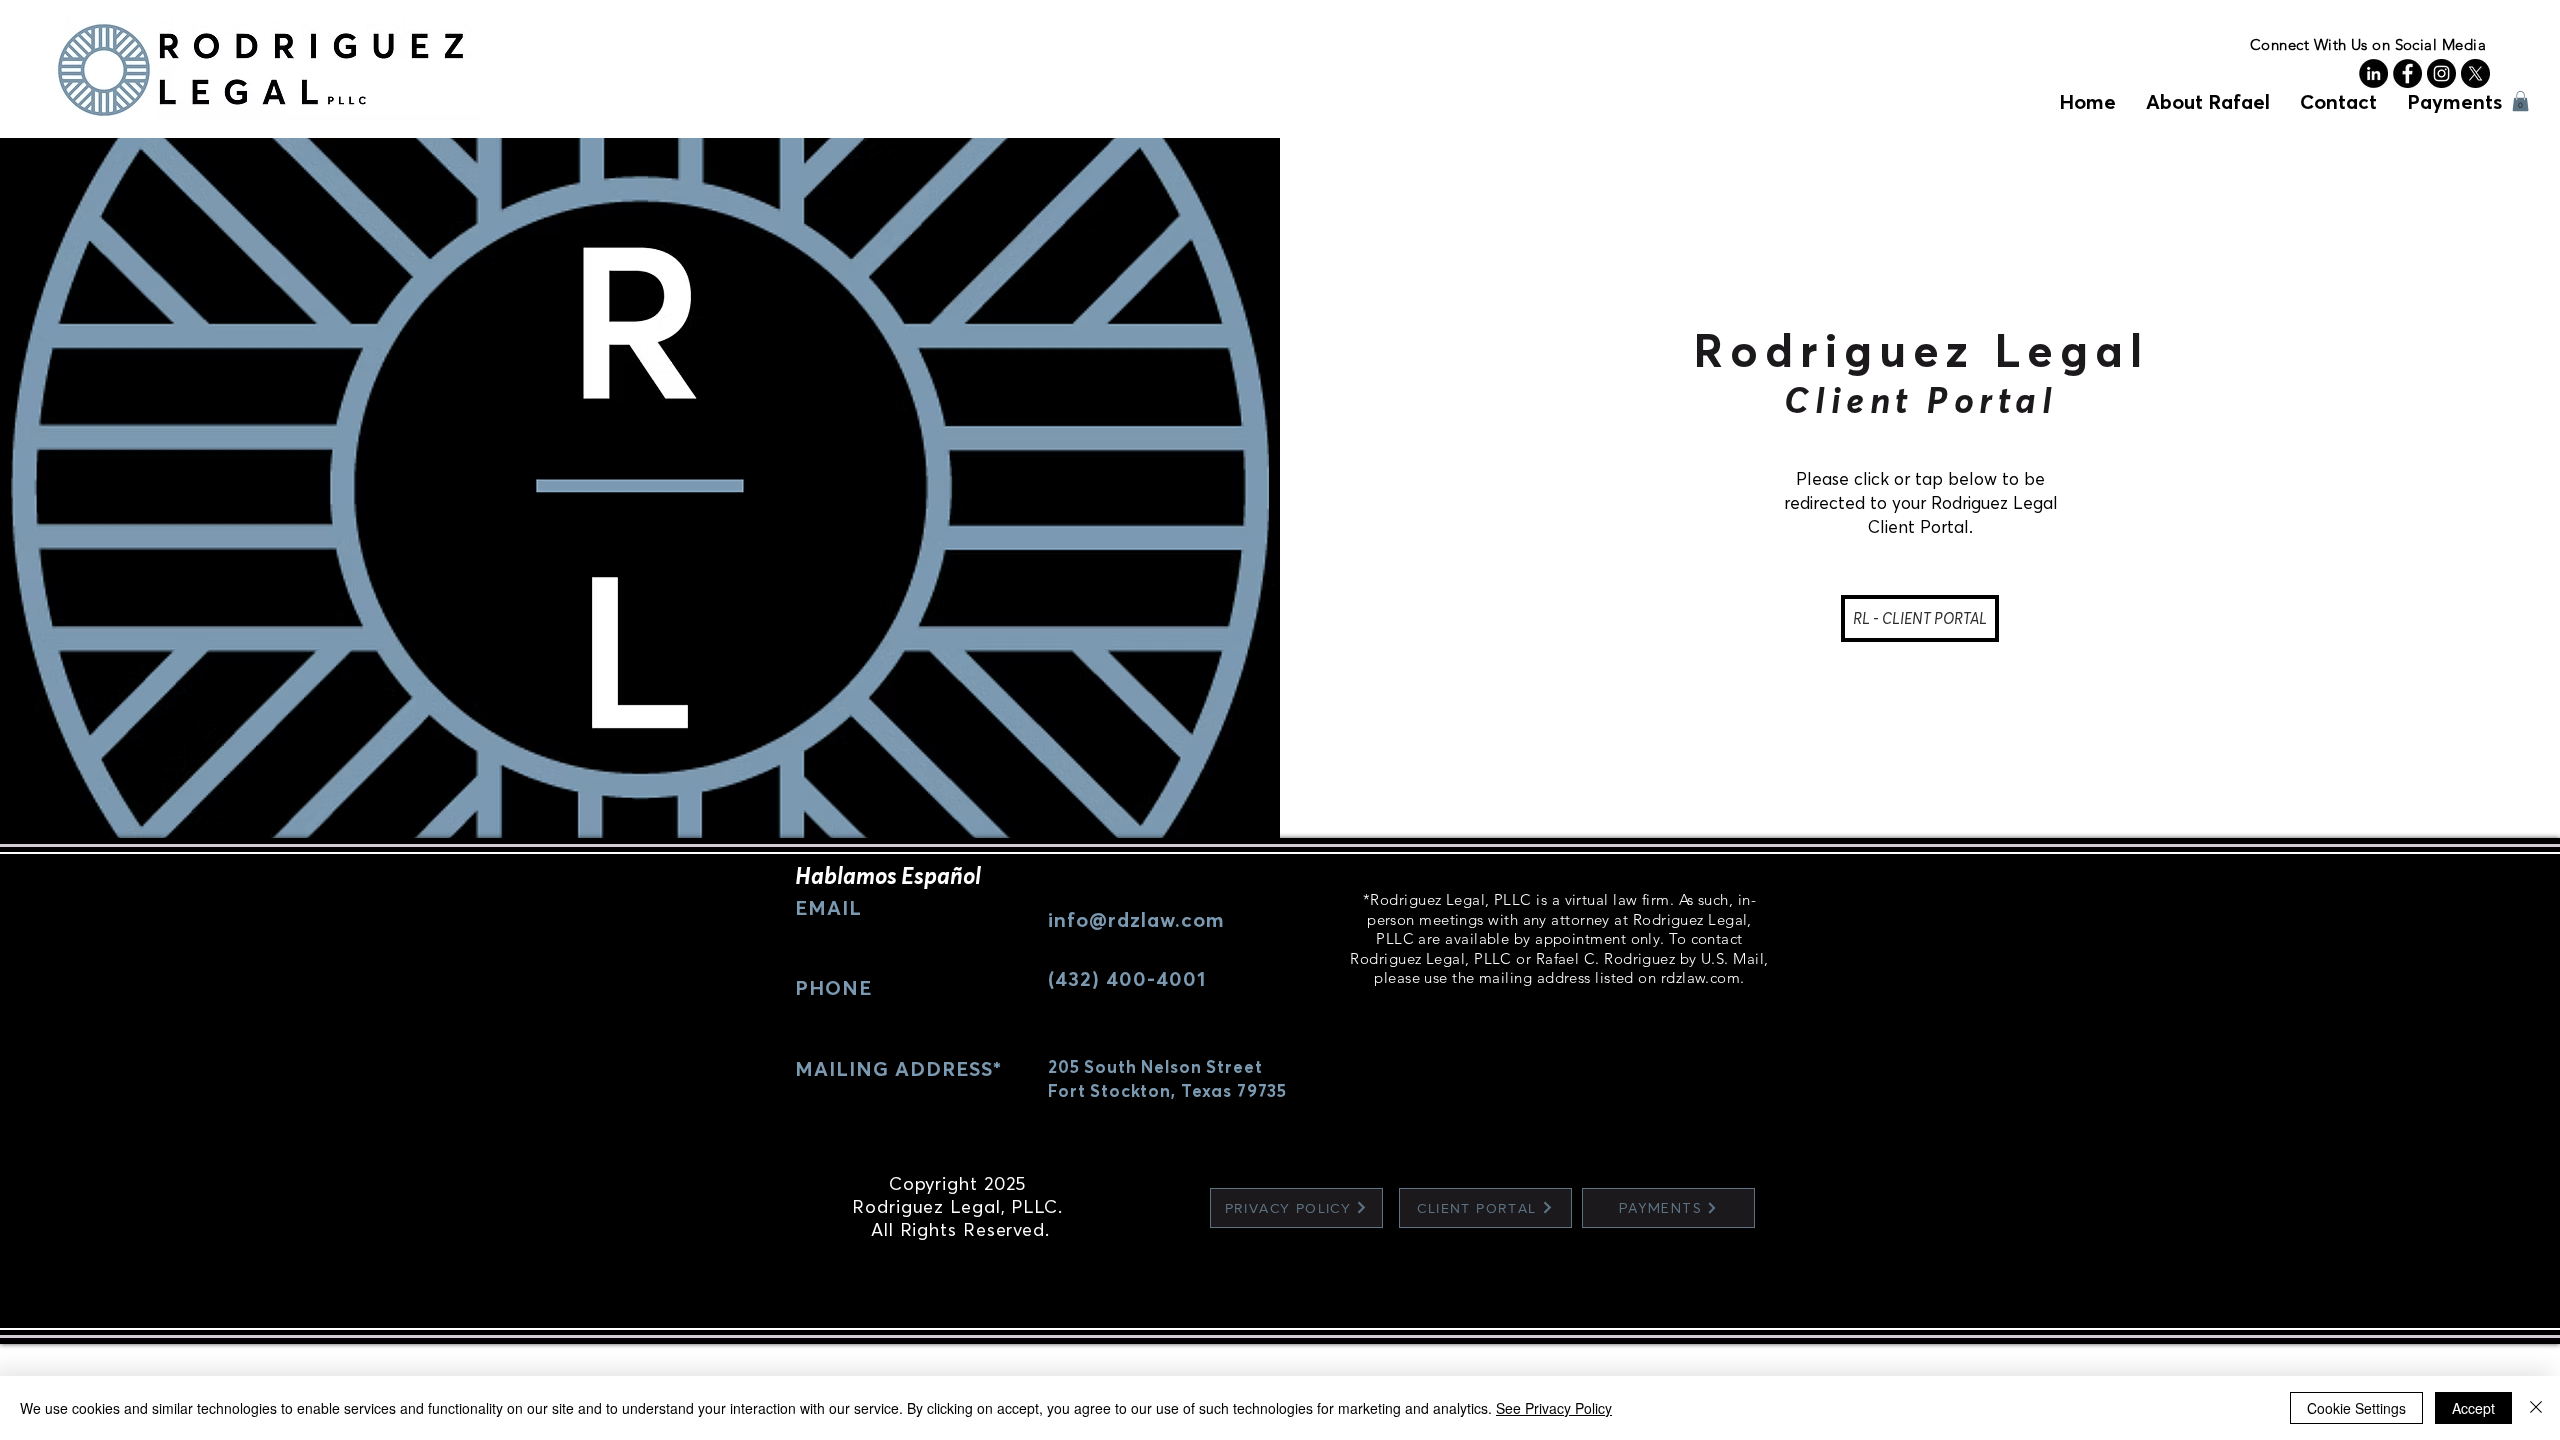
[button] (2520, 101)
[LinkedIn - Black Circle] (2373, 73)
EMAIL (828, 907)
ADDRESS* (945, 1068)
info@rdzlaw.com (1136, 919)
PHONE (833, 987)
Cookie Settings (2356, 1408)
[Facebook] (2407, 73)
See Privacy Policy (1554, 1408)
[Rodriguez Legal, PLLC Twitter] (2475, 73)
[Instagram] (2441, 73)
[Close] (2536, 1408)
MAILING (842, 1068)
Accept (2473, 1408)
